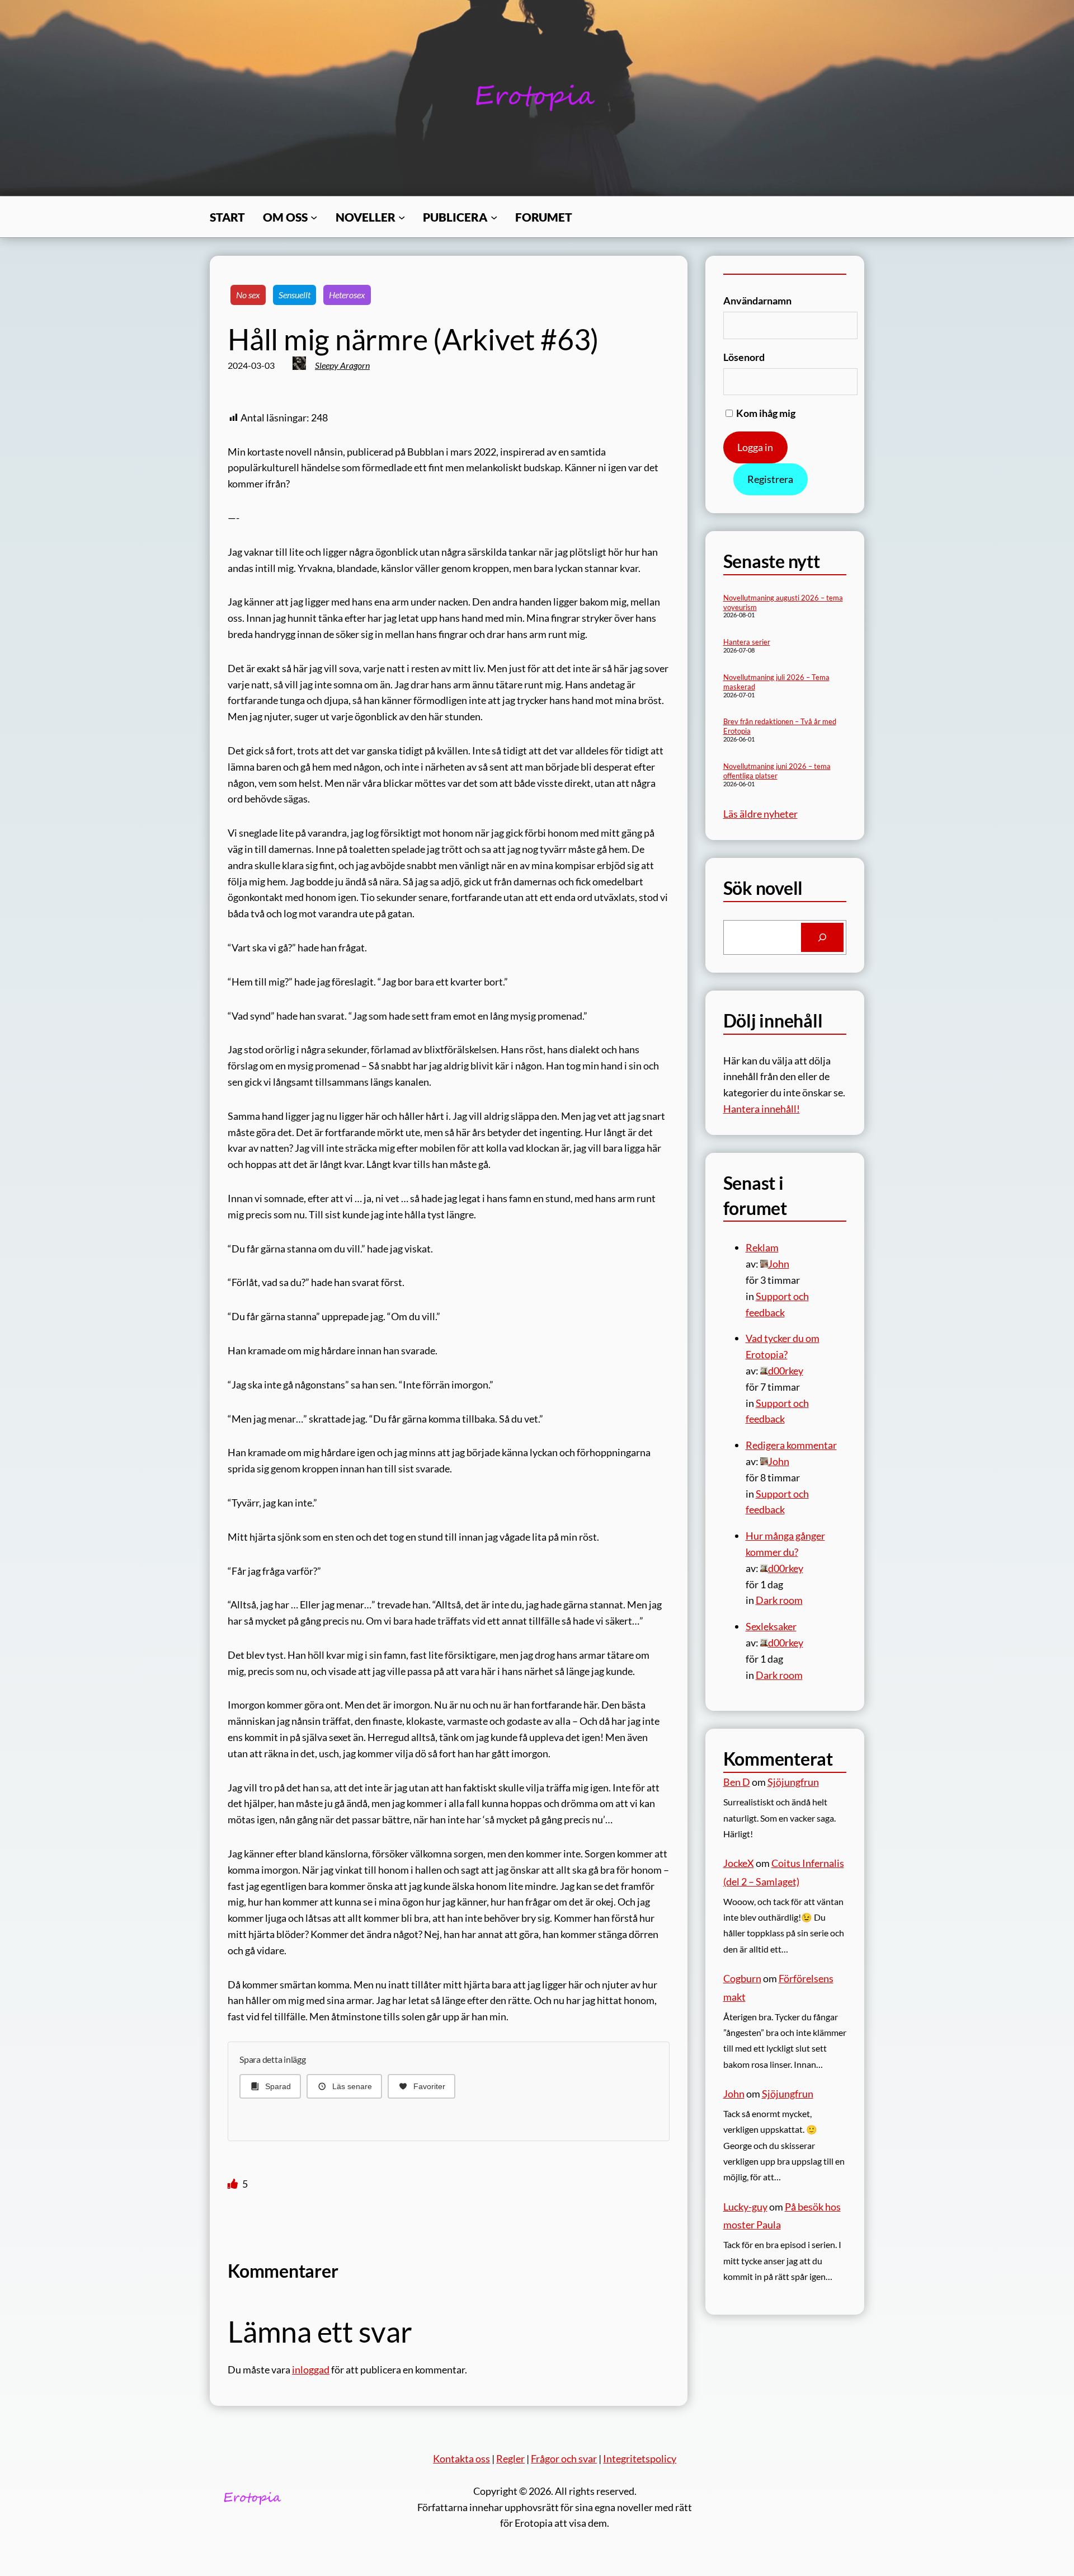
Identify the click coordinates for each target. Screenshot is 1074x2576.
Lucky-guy (745, 2207)
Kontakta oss (461, 2458)
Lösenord (744, 357)
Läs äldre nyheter (760, 814)
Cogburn (742, 1978)
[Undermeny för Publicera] (494, 217)
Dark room (779, 1600)
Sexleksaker (771, 1626)
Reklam (762, 1247)
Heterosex (347, 295)
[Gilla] (234, 2184)
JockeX (739, 1863)
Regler (510, 2458)
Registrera (770, 479)
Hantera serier (747, 642)
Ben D (737, 1782)
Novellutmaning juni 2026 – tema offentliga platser (777, 771)
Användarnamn (757, 301)
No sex (248, 295)
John (734, 2094)
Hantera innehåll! (762, 1109)
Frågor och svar (564, 2458)
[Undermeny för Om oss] (314, 217)
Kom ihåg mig (765, 413)
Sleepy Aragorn (342, 365)
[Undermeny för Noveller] (402, 217)
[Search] (822, 937)
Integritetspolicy (640, 2458)
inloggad (311, 2369)
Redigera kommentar (791, 1445)
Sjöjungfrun (793, 1782)
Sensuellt (295, 295)
